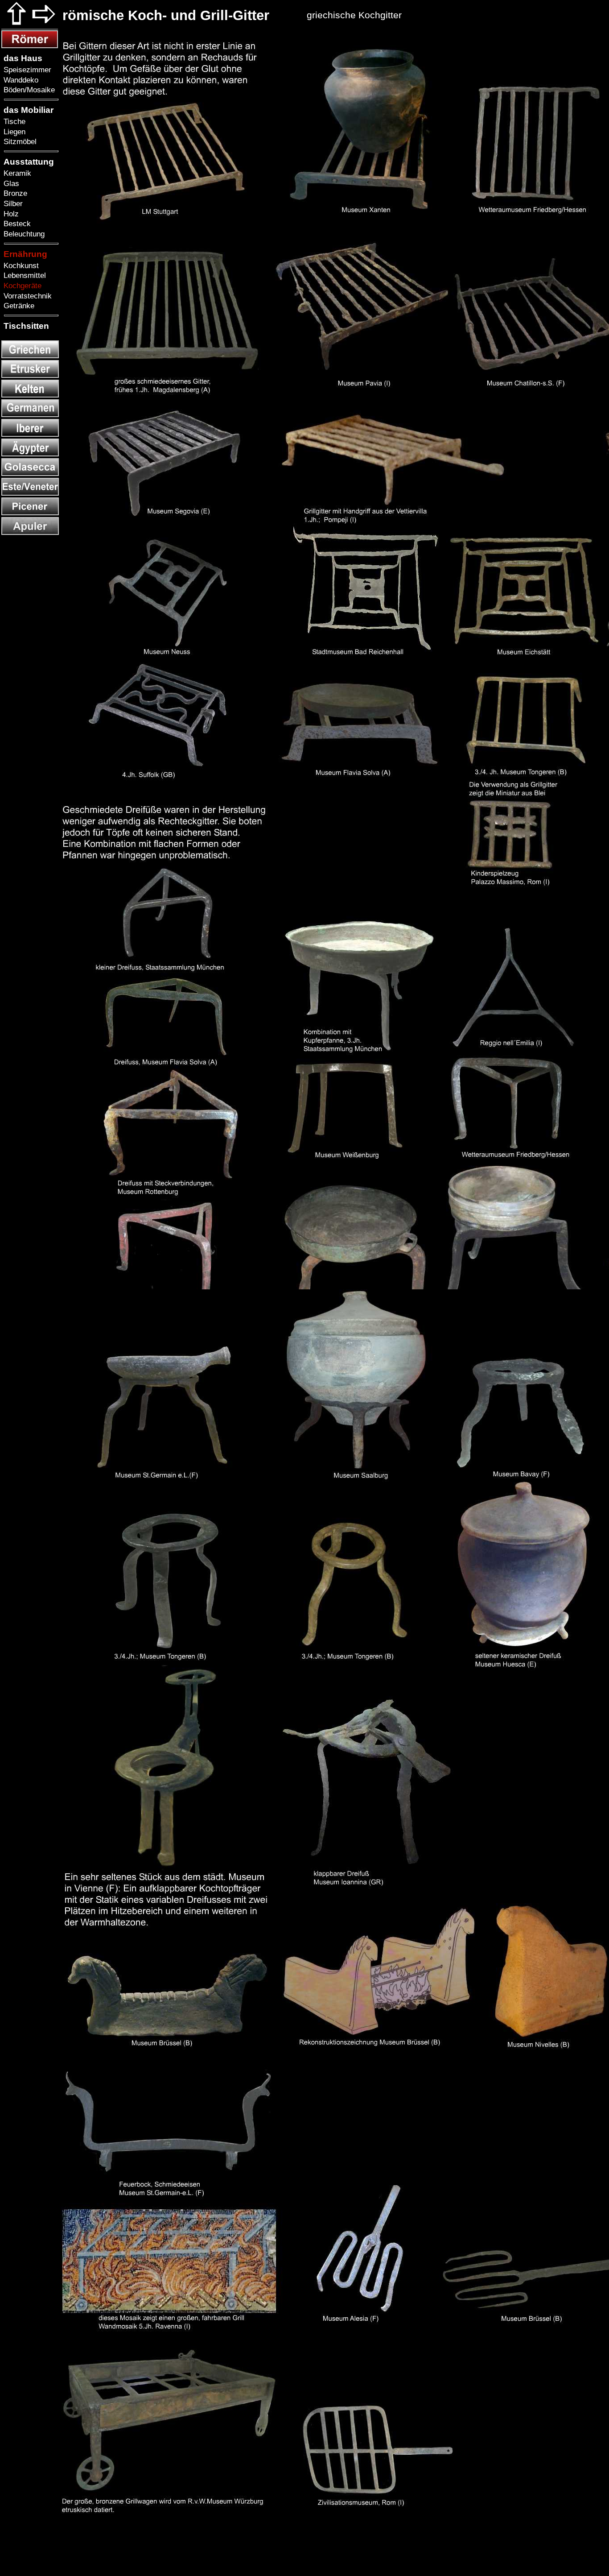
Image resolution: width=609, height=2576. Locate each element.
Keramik (16, 173)
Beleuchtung (23, 234)
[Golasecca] (30, 474)
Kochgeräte (21, 286)
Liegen (13, 132)
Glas (10, 183)
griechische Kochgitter (354, 15)
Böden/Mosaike (28, 90)
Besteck (16, 224)
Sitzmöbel (19, 141)
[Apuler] (30, 532)
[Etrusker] (30, 375)
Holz (10, 214)
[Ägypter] (30, 454)
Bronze (14, 193)
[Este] (30, 493)
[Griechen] (30, 356)
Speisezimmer (26, 70)
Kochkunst (20, 265)
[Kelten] (30, 395)
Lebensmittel (24, 275)
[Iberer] (30, 434)
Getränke (18, 306)
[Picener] (30, 513)
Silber (12, 203)
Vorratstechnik (27, 296)
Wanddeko (20, 80)
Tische (13, 121)
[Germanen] (30, 415)
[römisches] (30, 46)
